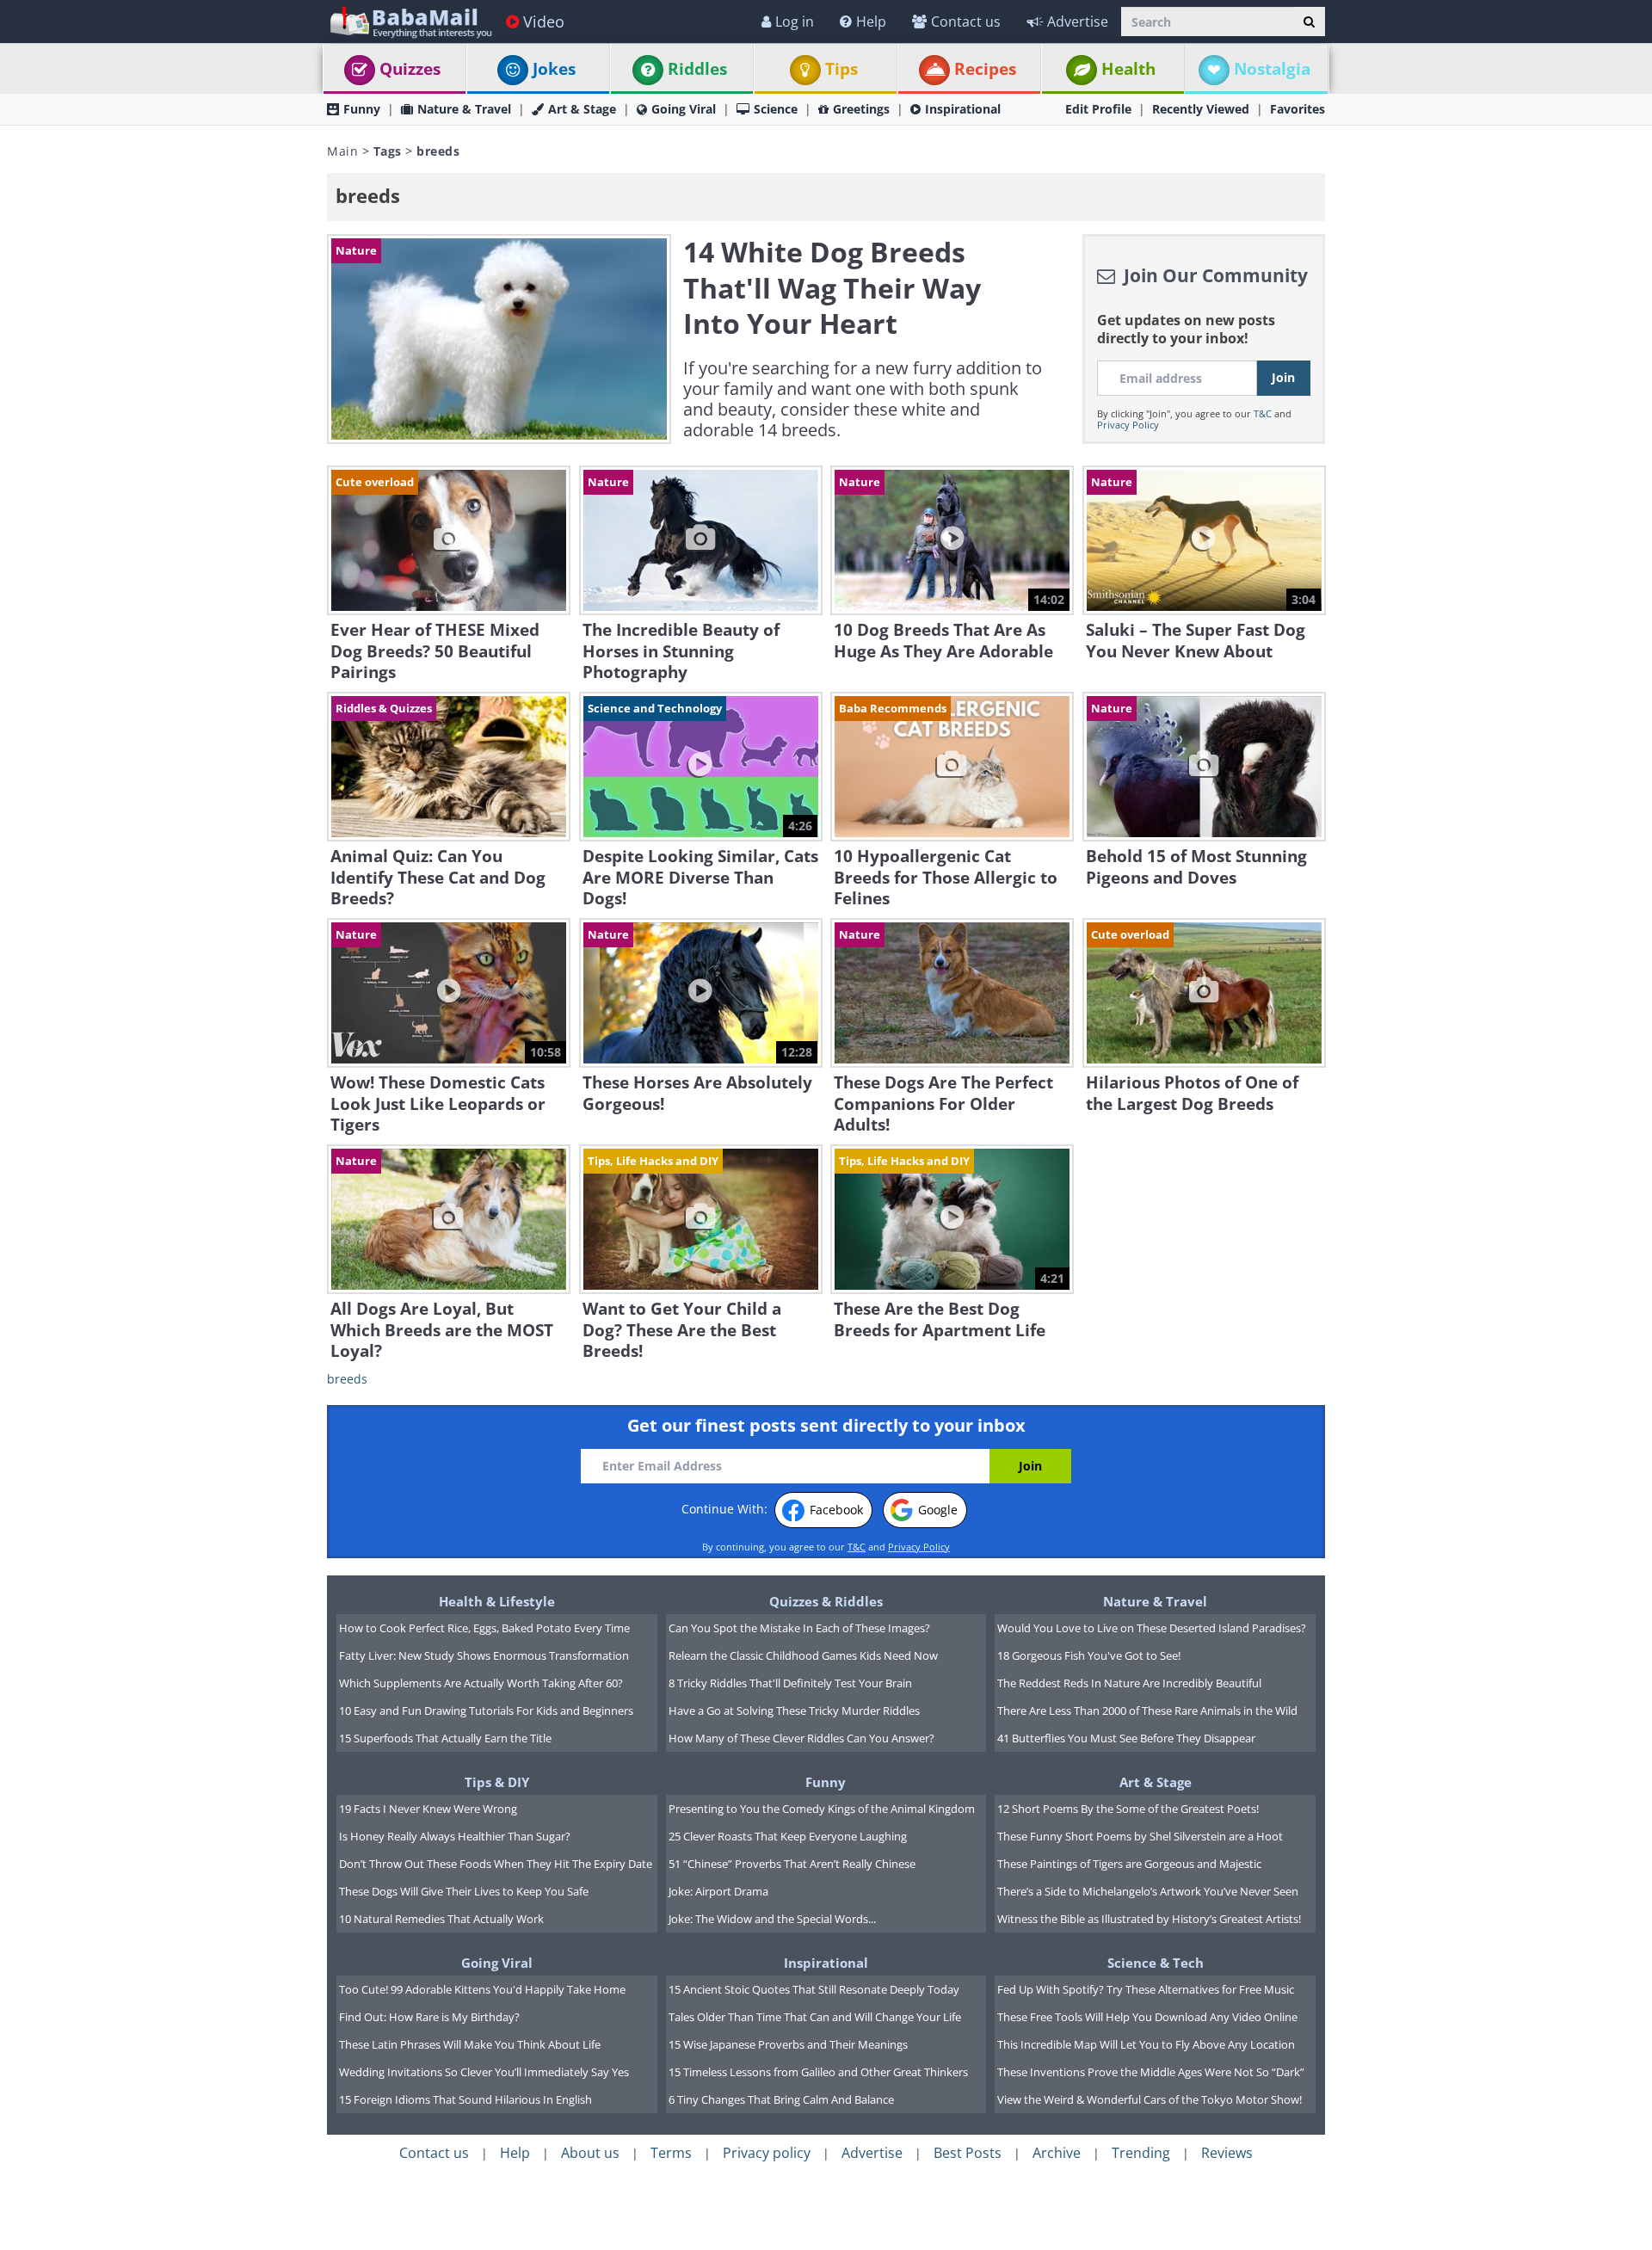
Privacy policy (767, 2153)
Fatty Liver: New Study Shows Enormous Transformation (484, 1655)
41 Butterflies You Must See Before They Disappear (1126, 1738)
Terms (671, 2153)
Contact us (966, 22)
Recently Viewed (1201, 109)
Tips (841, 69)
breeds (347, 1379)
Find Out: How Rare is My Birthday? (429, 2017)
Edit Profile (1098, 109)
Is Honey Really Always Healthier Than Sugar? (455, 1836)
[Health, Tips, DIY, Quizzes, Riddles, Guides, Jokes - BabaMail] (410, 21)
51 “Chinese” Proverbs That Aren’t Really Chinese (792, 1864)
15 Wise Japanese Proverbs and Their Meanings (788, 2044)
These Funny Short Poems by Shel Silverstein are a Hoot (1140, 1836)
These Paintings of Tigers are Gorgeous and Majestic (1129, 1864)
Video (544, 22)
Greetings (861, 109)
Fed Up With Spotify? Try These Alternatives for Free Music (1146, 1989)
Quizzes (410, 69)
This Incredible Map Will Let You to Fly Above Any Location (1146, 2044)
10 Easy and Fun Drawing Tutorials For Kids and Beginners (486, 1711)
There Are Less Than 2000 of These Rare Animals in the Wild (1147, 1711)
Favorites (1298, 109)
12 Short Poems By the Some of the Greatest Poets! (1128, 1809)
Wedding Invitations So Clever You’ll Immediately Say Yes (484, 2072)
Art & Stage (582, 109)
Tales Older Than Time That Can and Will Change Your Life (815, 2017)
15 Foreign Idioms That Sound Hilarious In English (465, 2099)
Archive (1057, 2153)
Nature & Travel (464, 109)
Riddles (697, 69)
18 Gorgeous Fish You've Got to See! (1089, 1655)
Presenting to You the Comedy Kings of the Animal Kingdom (822, 1809)
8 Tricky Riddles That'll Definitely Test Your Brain (790, 1683)
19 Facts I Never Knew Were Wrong (428, 1809)
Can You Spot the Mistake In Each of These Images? (799, 1628)
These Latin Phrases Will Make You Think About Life (470, 2044)
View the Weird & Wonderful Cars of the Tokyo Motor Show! (1150, 2099)
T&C (1263, 413)
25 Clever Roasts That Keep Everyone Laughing (788, 1836)
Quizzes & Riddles (826, 1601)
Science (776, 109)
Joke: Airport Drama (718, 1891)
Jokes (554, 69)
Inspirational (963, 109)
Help (871, 22)
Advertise (1078, 22)
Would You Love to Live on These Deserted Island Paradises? (1152, 1628)
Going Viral (684, 109)
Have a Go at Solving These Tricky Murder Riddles (794, 1711)
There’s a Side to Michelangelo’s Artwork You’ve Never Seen (1148, 1891)
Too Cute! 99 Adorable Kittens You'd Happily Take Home (482, 1989)
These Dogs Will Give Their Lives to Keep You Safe (464, 1891)
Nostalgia (1272, 69)
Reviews (1227, 2153)
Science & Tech (1156, 1963)
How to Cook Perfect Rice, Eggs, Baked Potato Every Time (484, 1628)
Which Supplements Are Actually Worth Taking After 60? (481, 1683)
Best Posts (968, 2153)
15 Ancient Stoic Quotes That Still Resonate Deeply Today (814, 1989)
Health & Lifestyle (497, 1601)
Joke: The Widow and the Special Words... (772, 1919)
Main (342, 151)
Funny (362, 109)
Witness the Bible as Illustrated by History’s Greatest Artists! (1149, 1919)
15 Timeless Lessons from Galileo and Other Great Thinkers (818, 2072)
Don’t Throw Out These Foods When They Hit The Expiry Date (496, 1864)
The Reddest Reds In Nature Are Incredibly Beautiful (1129, 1683)
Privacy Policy (1128, 425)
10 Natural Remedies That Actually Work (441, 1919)
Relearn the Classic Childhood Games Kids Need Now (803, 1655)
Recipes (985, 69)
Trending (1141, 2153)
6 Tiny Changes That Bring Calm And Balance (781, 2099)
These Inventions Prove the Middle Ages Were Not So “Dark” (1151, 2072)
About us (590, 2153)
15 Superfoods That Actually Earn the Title (445, 1738)
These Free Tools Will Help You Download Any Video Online (1147, 2017)
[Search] (1309, 22)
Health (1128, 69)
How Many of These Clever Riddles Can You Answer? (801, 1738)
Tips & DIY (497, 1782)
